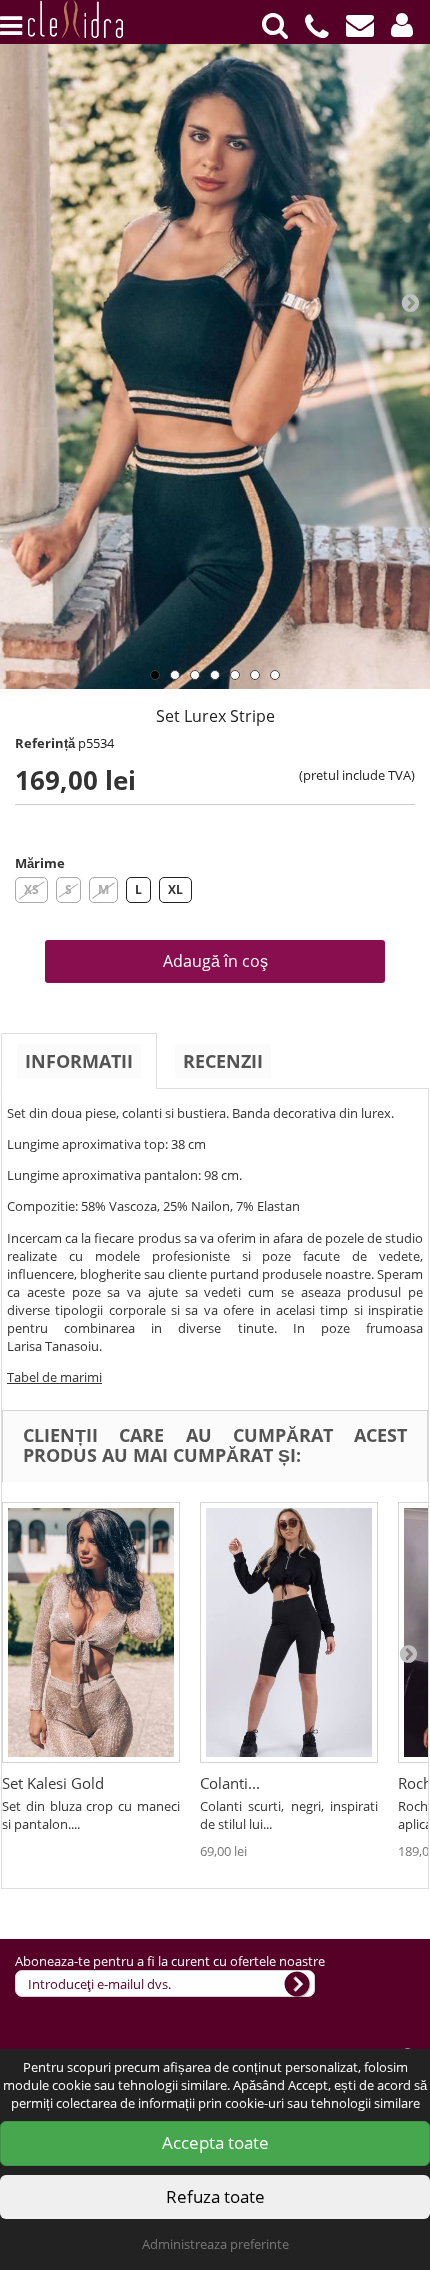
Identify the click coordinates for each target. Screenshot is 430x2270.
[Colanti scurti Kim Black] (289, 1632)
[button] (402, 25)
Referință (45, 743)
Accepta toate (215, 2142)
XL (175, 889)
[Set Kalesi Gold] (91, 1632)
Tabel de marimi (54, 1377)
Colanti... (230, 1783)
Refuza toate (215, 2196)
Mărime (40, 863)
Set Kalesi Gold (53, 1783)
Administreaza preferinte (215, 2244)
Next (410, 302)
